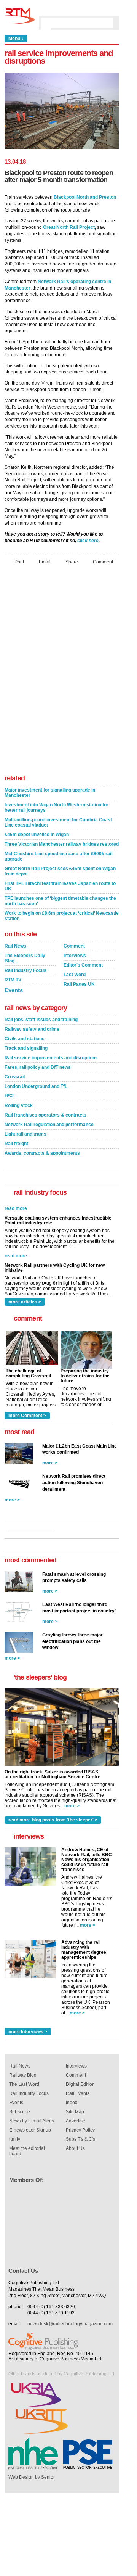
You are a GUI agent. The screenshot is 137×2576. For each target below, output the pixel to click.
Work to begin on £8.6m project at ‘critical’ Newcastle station (62, 916)
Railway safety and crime (32, 1029)
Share (72, 562)
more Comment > (27, 1416)
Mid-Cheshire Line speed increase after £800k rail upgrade (58, 856)
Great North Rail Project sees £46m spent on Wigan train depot (60, 871)
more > (50, 1463)
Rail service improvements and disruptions (51, 1058)
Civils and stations (25, 1039)
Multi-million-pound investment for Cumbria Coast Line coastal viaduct (58, 822)
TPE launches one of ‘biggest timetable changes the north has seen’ (60, 901)
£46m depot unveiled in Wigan (37, 835)
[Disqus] (62, 672)
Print (19, 562)
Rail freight (16, 1144)
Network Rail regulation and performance (49, 1125)
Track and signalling (26, 1048)
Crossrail (15, 1077)
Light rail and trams (25, 1134)
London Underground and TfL (36, 1086)
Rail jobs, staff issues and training (41, 1020)
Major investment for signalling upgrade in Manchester (50, 793)
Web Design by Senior (32, 2477)
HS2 (9, 1096)
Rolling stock (19, 1105)
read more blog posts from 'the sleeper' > (53, 1820)
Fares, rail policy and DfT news (38, 1067)
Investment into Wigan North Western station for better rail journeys (57, 808)
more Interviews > (28, 2032)
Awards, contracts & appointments (42, 1153)
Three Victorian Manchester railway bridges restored (62, 844)
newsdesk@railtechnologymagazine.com (70, 2324)
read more (16, 1244)
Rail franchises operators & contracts (45, 1115)
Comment (103, 562)
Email (45, 562)
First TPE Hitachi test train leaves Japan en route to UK (60, 886)
